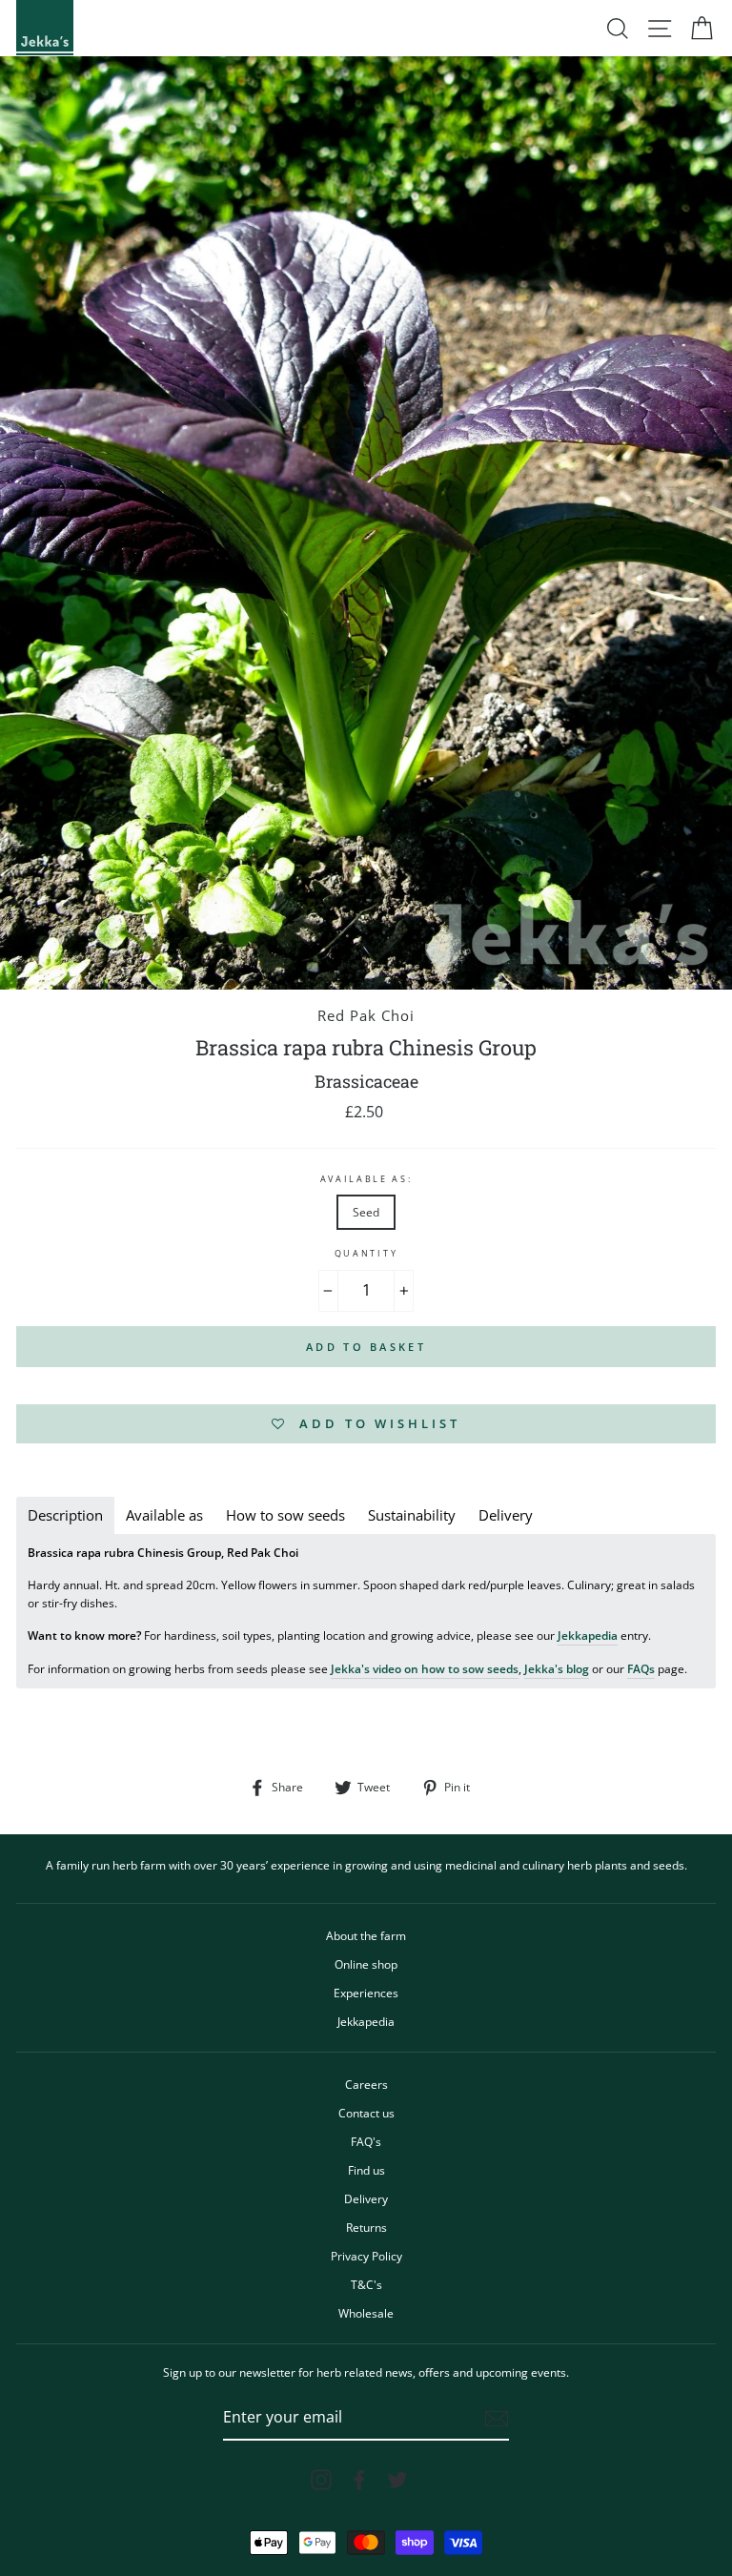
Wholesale (366, 2313)
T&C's (366, 2284)
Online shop (366, 1964)
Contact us (366, 2113)
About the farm (366, 1935)
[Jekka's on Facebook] (359, 2480)
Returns (366, 2227)
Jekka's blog (557, 1668)
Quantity (366, 1253)
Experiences (366, 1993)
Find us (366, 2170)
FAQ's (366, 2141)
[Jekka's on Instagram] (321, 2480)
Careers (366, 2084)
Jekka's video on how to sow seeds (425, 1668)
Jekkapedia (588, 1635)
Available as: (366, 1179)
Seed (366, 1212)
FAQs (641, 1668)
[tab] (65, 1515)
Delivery (366, 2198)
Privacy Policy (366, 2256)
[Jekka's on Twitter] (397, 2480)
